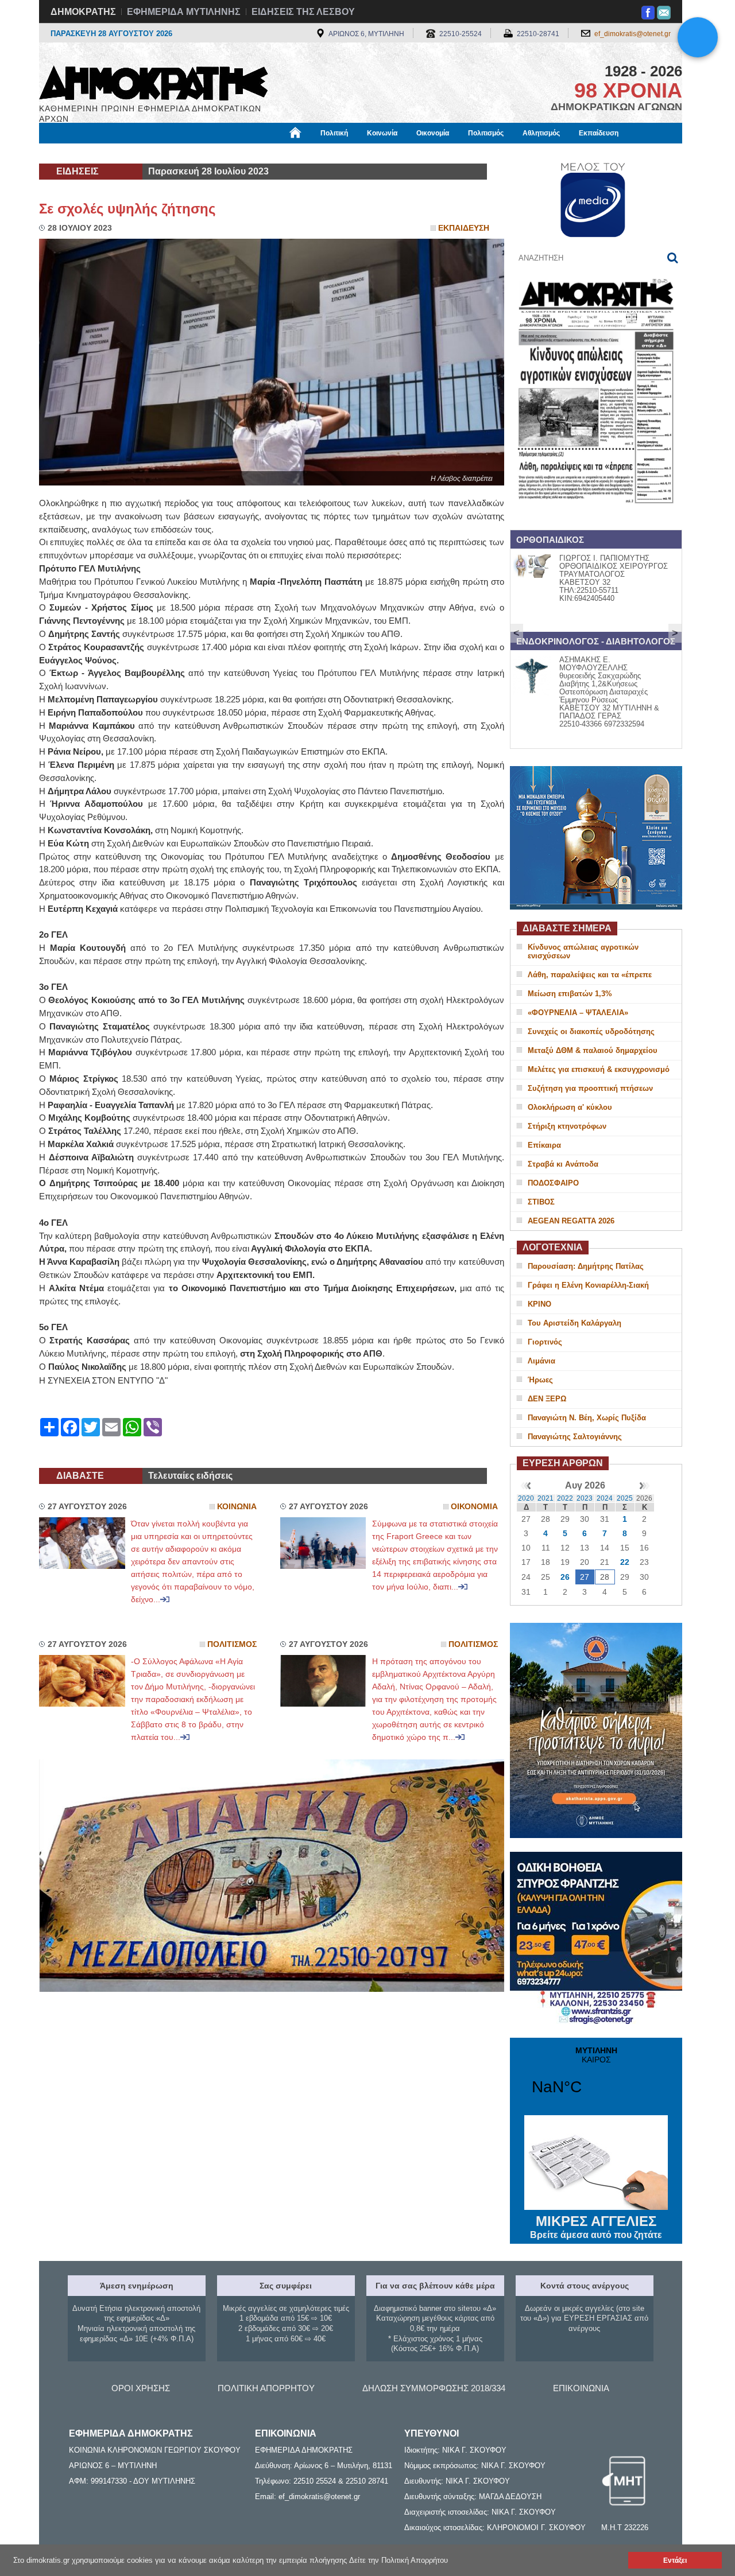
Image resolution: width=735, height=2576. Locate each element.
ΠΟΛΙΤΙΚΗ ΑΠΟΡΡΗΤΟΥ (266, 2388)
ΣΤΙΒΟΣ (541, 1202)
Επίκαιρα (544, 1145)
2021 (546, 1498)
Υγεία (232, 153)
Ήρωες (540, 1380)
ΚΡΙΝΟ (539, 1304)
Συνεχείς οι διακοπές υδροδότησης (591, 1031)
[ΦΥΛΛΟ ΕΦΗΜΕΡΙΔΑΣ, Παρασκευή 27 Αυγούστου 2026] (596, 518)
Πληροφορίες (368, 153)
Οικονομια (474, 1507)
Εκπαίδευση (599, 133)
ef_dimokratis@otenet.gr (633, 34)
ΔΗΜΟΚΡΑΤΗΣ (83, 12)
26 (565, 1577)
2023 (585, 1498)
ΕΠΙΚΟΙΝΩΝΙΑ (581, 2388)
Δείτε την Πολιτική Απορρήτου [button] (399, 2560)
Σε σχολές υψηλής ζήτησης (127, 209)
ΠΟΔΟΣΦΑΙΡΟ (553, 1183)
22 (625, 1562)
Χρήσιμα (273, 153)
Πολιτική (334, 133)
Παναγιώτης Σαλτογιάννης (575, 1437)
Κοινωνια (237, 1507)
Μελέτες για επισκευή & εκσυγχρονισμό (599, 1069)
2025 (625, 1498)
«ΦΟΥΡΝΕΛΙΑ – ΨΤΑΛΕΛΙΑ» (578, 1013)
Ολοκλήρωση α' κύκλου (570, 1107)
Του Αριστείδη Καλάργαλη (575, 1323)
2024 (605, 1498)
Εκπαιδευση (464, 228)
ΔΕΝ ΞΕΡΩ (547, 1399)
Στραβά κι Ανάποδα (563, 1164)
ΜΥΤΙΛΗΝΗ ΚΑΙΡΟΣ (596, 2078)
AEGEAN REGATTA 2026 (571, 1221)
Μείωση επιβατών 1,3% (570, 994)
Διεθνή (316, 153)
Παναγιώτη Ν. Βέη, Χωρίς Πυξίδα (587, 1418)
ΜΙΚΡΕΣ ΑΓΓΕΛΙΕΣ (596, 2227)
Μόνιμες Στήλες (73, 153)
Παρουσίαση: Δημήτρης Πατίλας (586, 1266)
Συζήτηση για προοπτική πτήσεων (590, 1088)
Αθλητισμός (541, 133)
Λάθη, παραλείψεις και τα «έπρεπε (590, 975)
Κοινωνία (382, 133)
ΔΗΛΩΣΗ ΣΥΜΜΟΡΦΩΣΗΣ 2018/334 (434, 2388)
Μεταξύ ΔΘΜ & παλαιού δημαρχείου (593, 1050)
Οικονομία (433, 133)
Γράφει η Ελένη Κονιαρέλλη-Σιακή (588, 1285)
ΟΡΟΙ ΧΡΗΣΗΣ (141, 2388)
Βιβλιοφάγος (183, 153)
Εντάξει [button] (675, 2560)
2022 (565, 1498)
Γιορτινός (545, 1342)
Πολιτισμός (486, 133)
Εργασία (130, 153)
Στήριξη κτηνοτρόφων (567, 1126)
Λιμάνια (541, 1361)
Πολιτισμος (232, 1644)
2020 (526, 1498)
